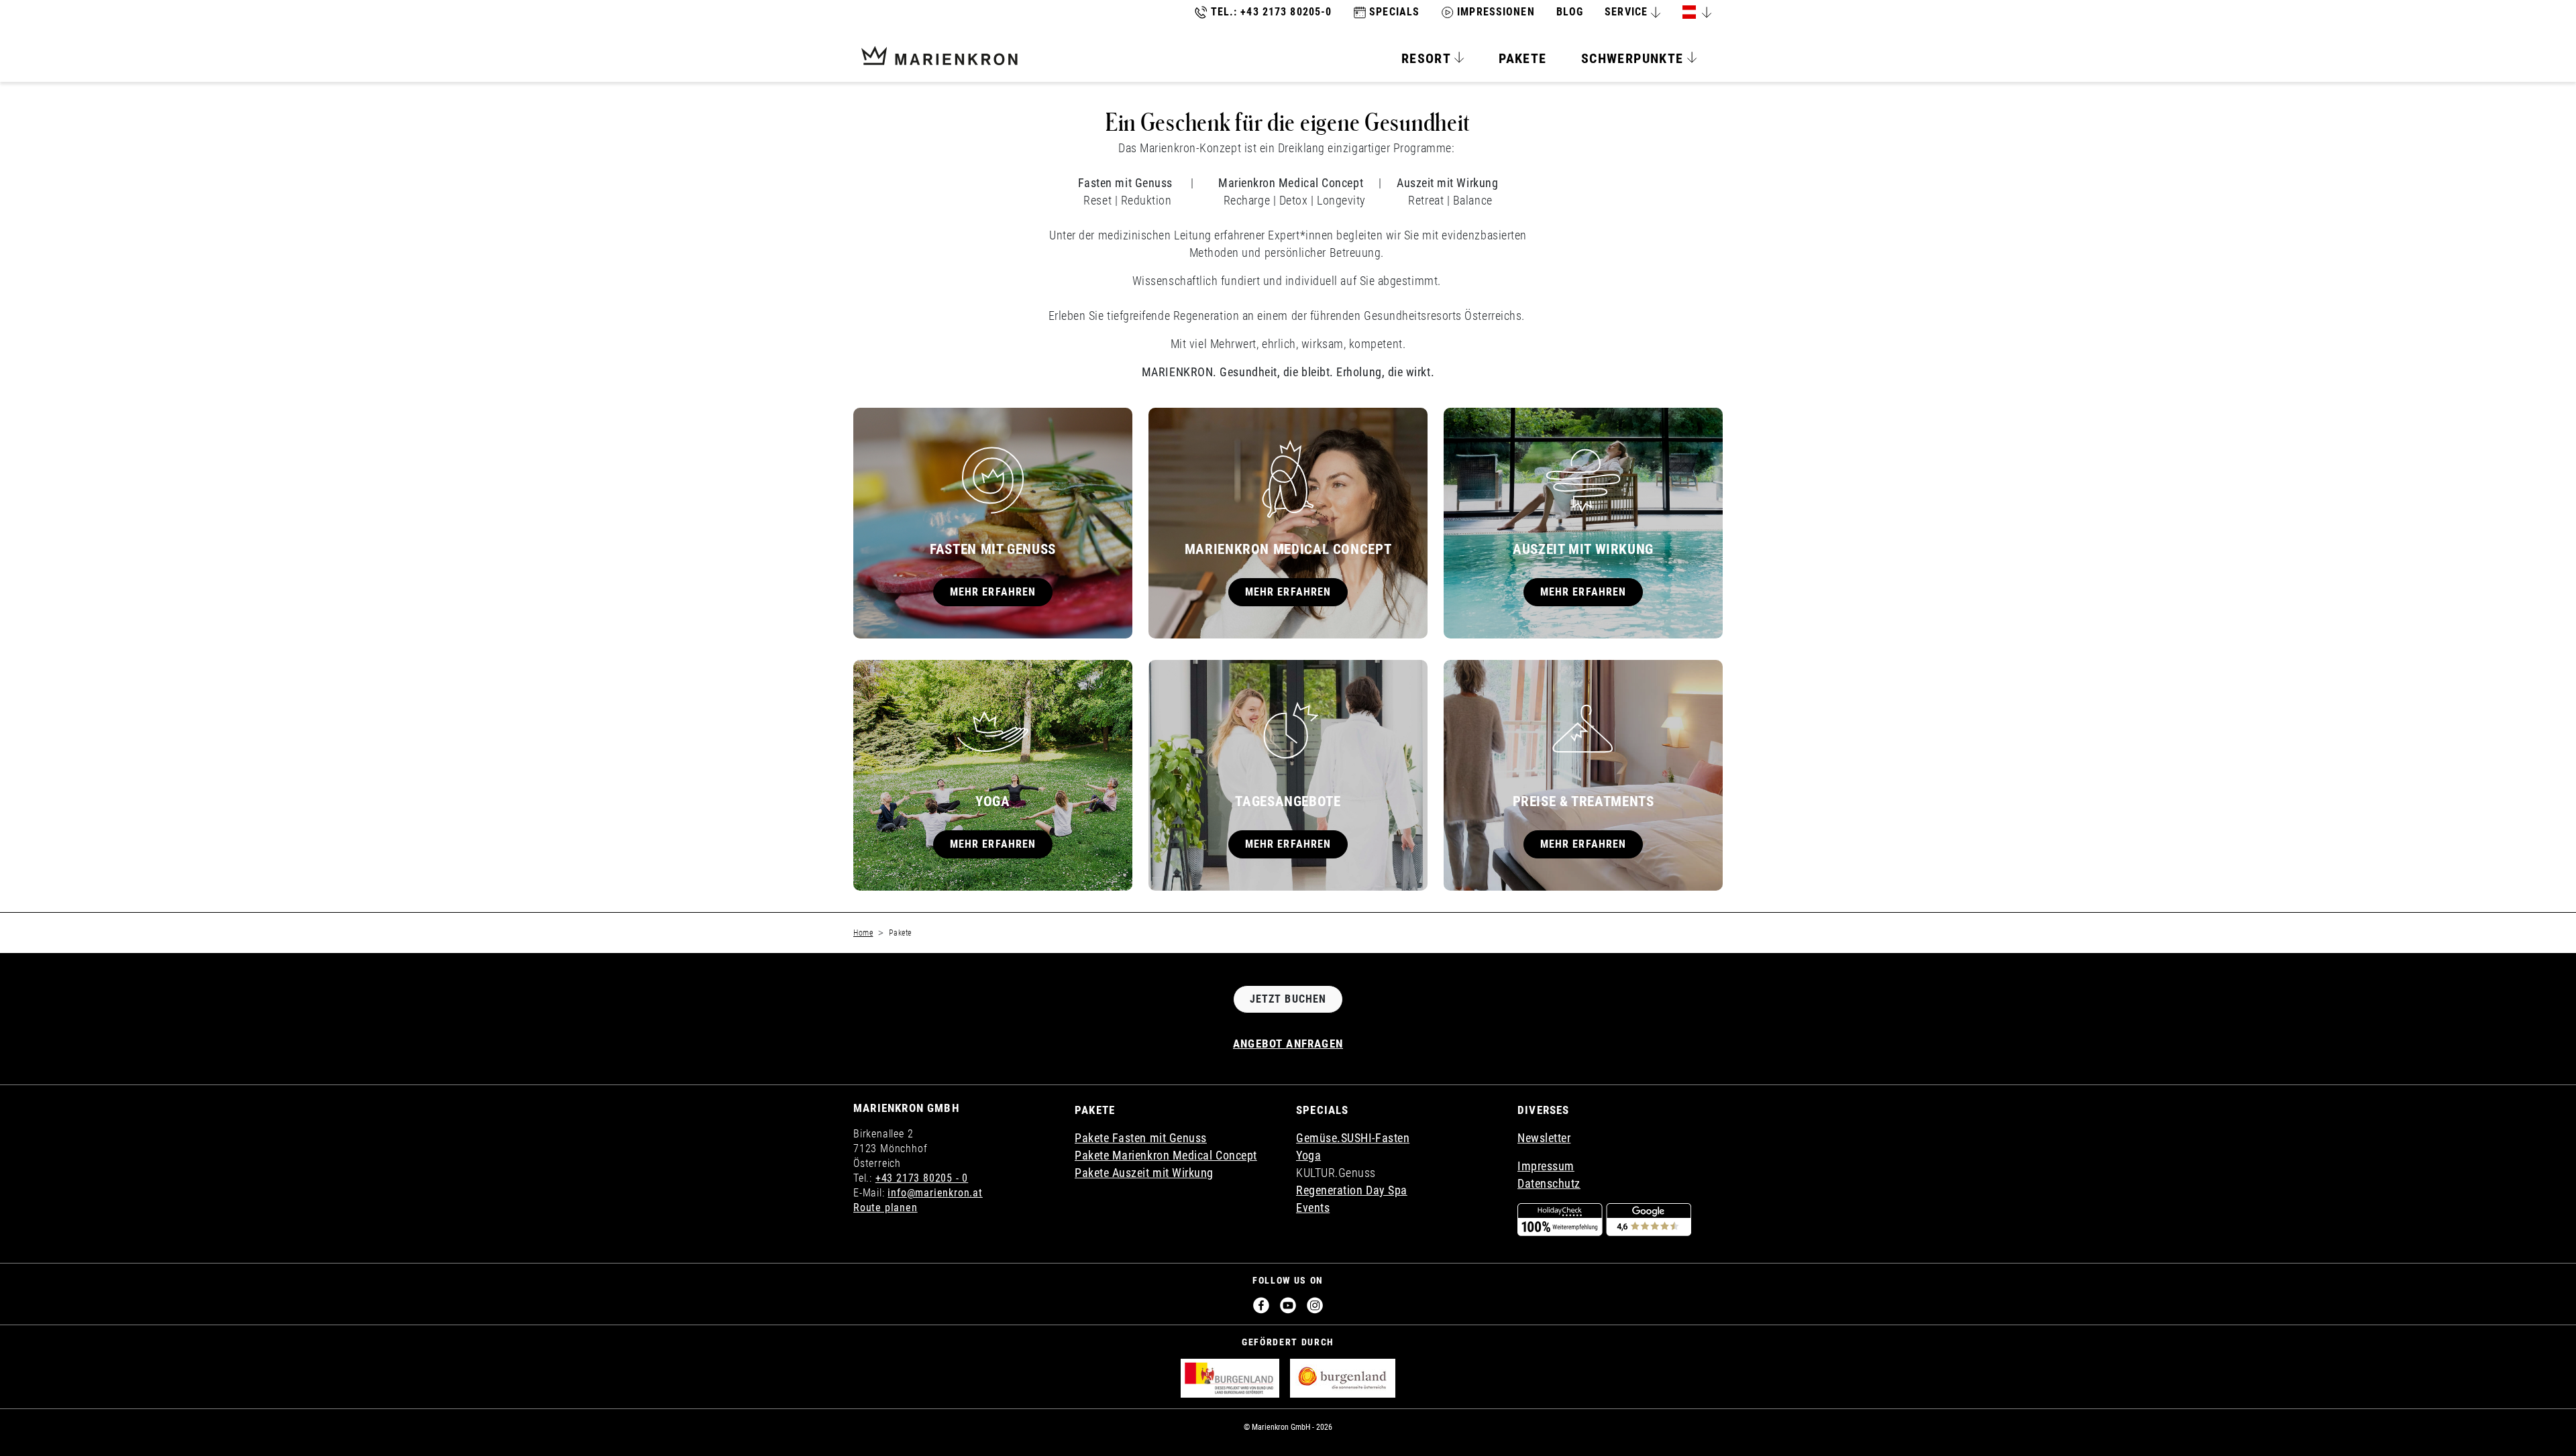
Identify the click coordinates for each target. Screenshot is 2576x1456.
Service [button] (1626, 12)
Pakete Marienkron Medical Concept (1166, 1155)
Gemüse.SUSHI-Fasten (1353, 1138)
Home (863, 933)
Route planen (885, 1208)
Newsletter (1544, 1138)
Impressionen (1496, 12)
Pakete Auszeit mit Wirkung (1144, 1173)
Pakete (1522, 58)
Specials (1394, 12)
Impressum (1546, 1166)
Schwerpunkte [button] (1634, 58)
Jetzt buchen (1288, 999)
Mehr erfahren (993, 592)
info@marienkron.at (935, 1193)
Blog (1570, 12)
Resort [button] (1428, 58)
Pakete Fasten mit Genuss (1141, 1138)
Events (1313, 1208)
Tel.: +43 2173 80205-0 (1272, 12)
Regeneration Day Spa (1352, 1190)
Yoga (1308, 1155)
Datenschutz (1549, 1183)
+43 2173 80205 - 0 (922, 1178)
